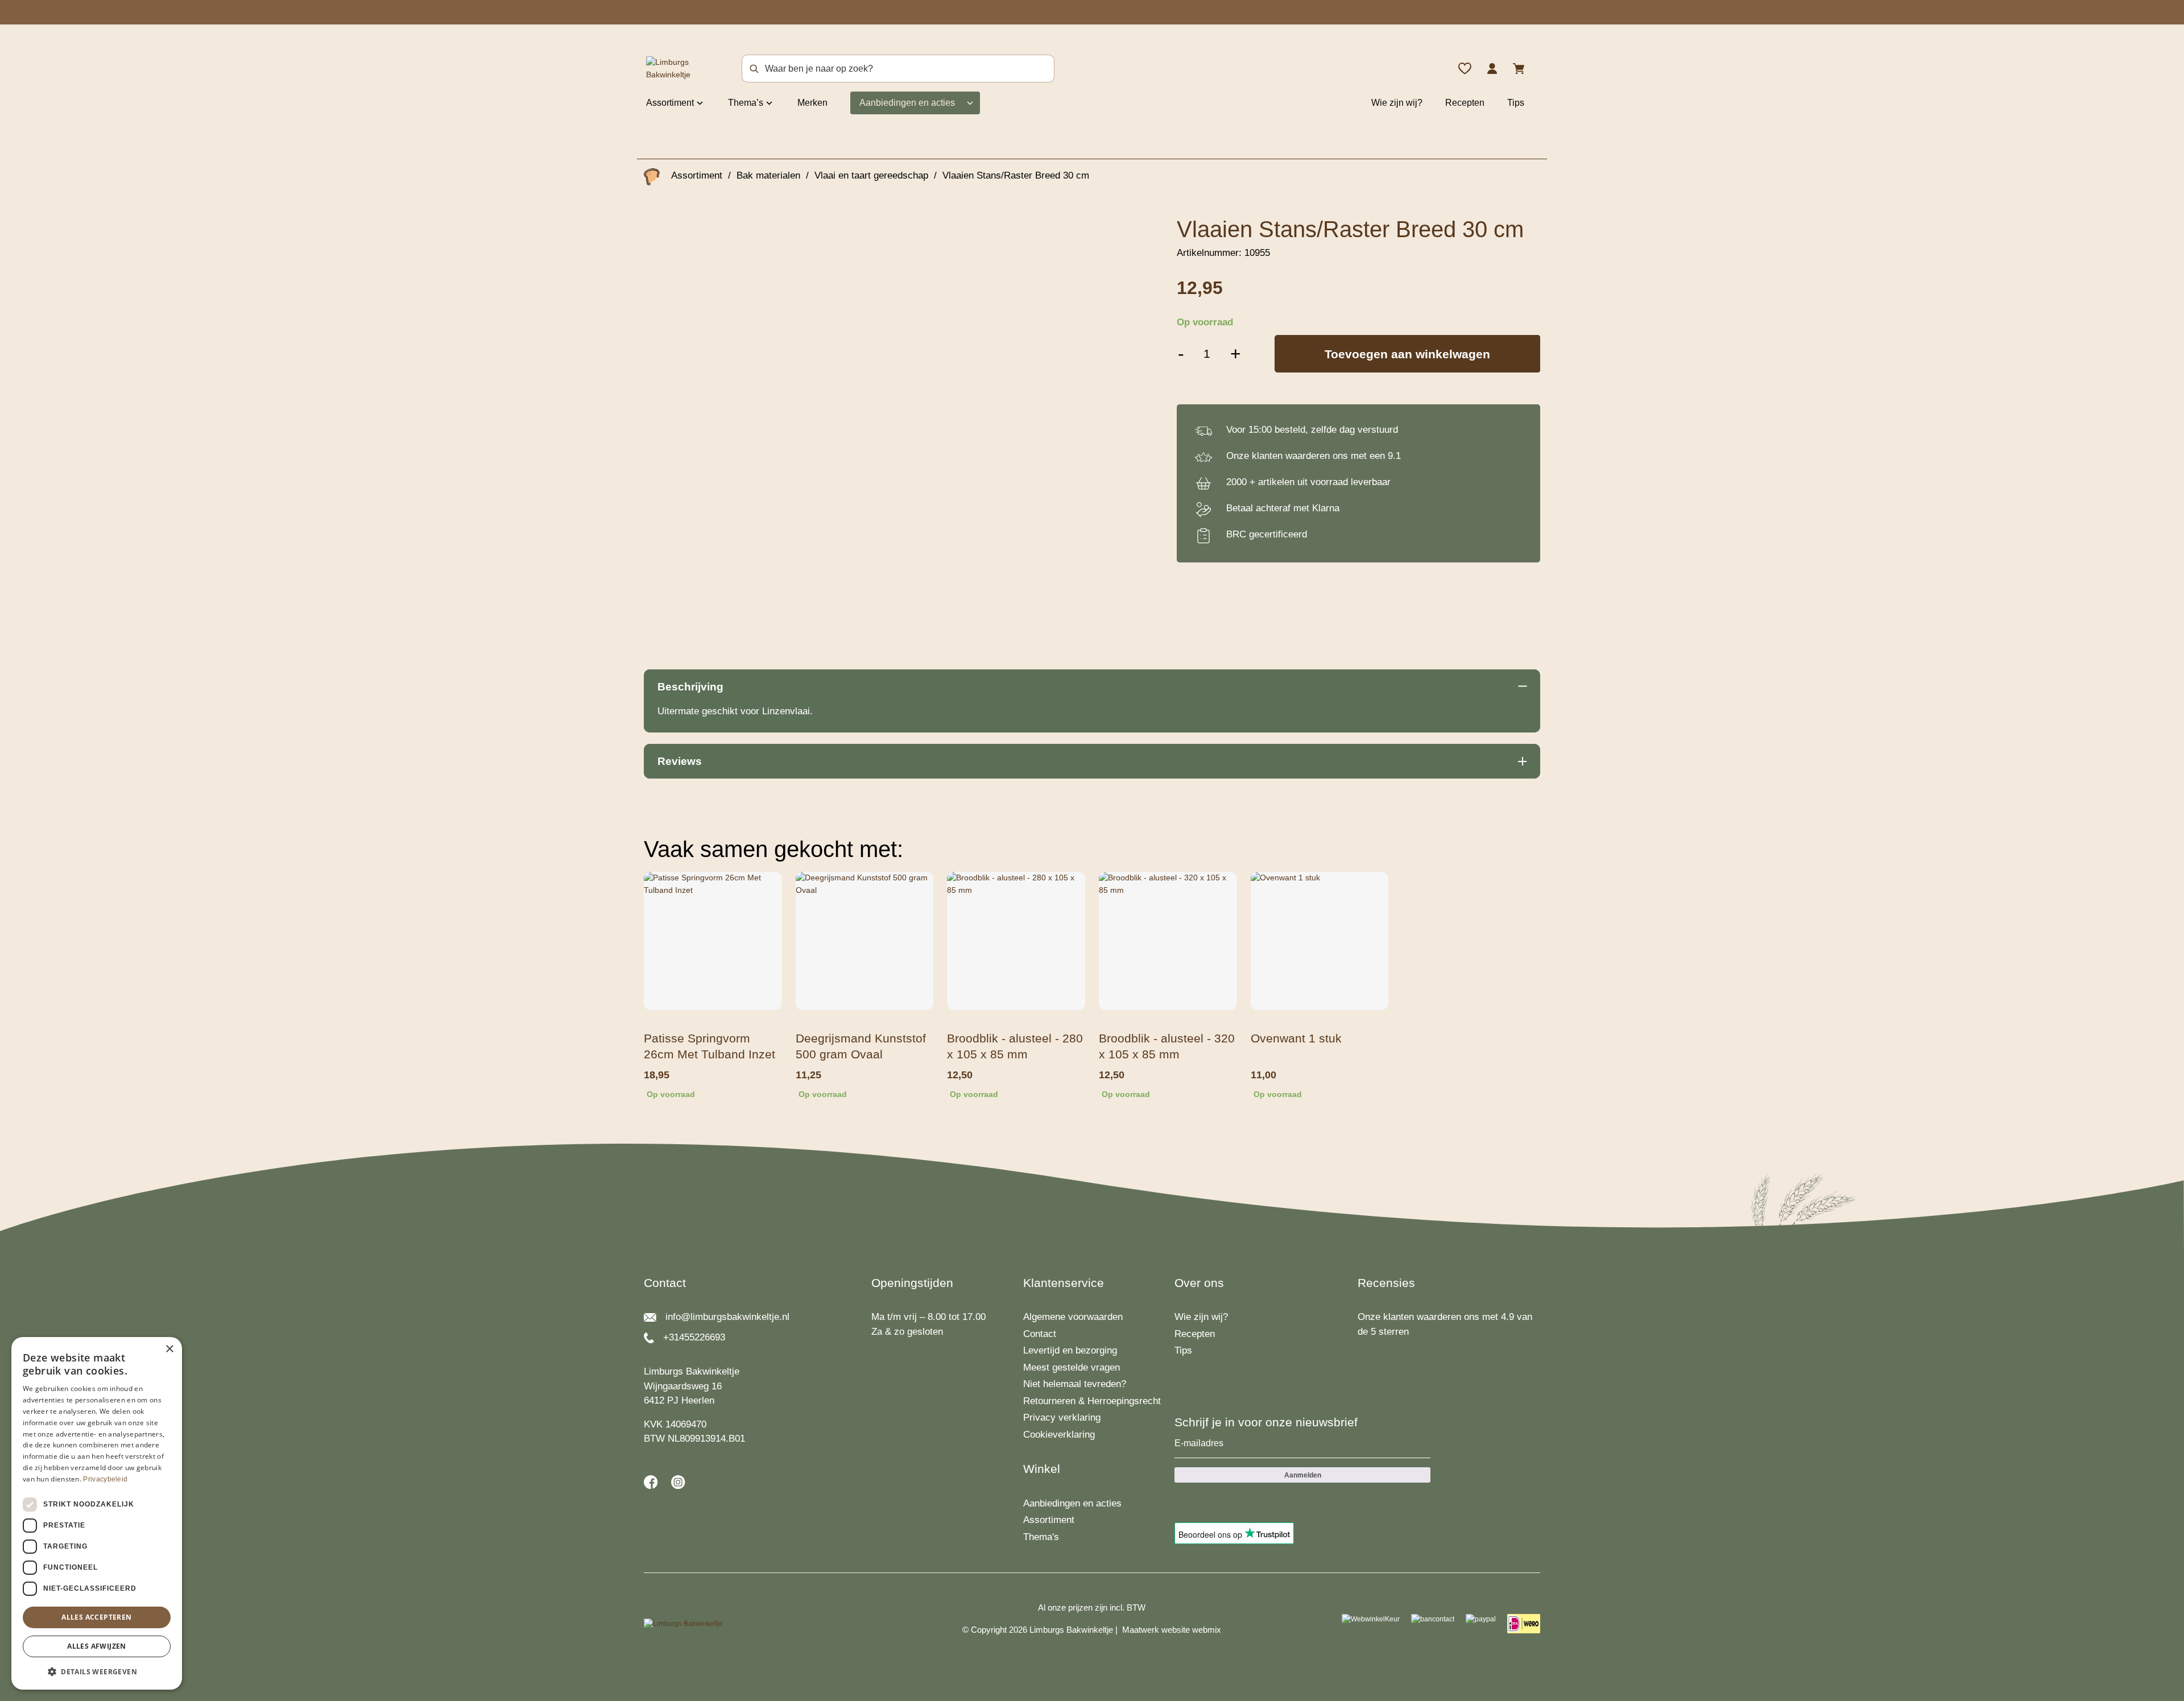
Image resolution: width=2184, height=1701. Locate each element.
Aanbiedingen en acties (907, 103)
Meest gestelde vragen (1072, 1367)
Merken (812, 103)
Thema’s (746, 103)
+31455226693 (694, 1337)
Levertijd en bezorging (1070, 1350)
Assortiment (670, 103)
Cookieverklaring (1059, 1435)
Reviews (680, 761)
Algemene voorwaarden (1073, 1317)
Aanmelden (1303, 1475)
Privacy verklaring (1062, 1417)
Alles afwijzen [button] (97, 1646)
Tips (1516, 103)
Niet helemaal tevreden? (1075, 1384)
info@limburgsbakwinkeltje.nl (727, 1317)
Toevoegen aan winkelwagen (1407, 354)
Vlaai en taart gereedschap (871, 175)
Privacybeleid (105, 1479)
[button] (97, 1671)
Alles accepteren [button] (96, 1617)
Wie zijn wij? (1397, 103)
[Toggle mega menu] (700, 102)
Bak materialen (768, 175)
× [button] (169, 1349)
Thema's (1041, 1537)
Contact (1040, 1334)
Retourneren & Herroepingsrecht (1092, 1401)
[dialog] (97, 1513)
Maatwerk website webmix (1172, 1630)
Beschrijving (690, 687)
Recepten (1465, 103)
